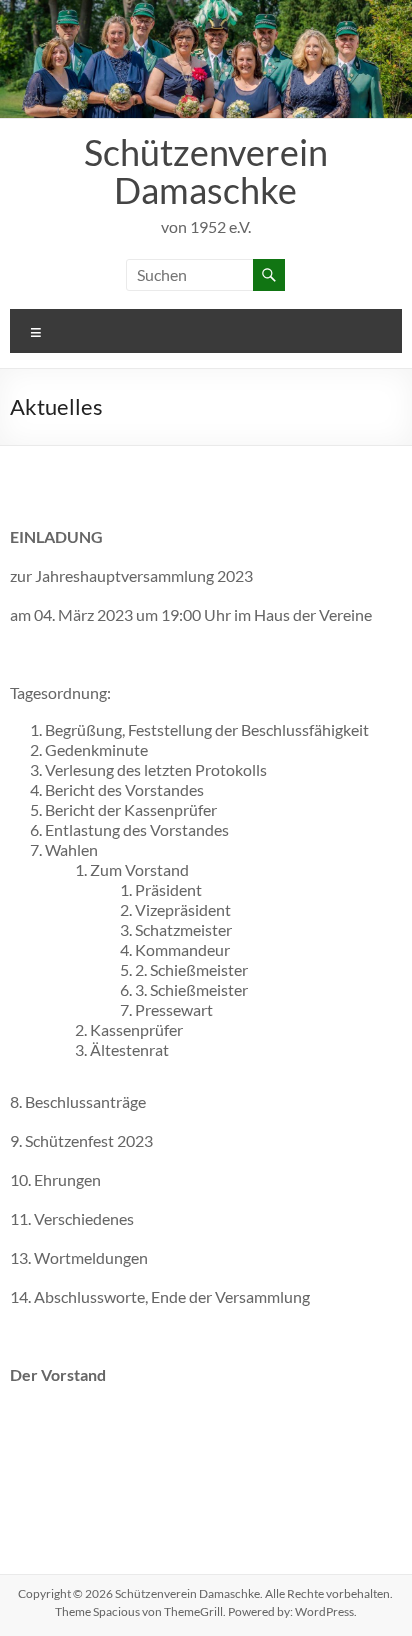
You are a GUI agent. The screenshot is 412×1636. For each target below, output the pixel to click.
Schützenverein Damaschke (206, 171)
